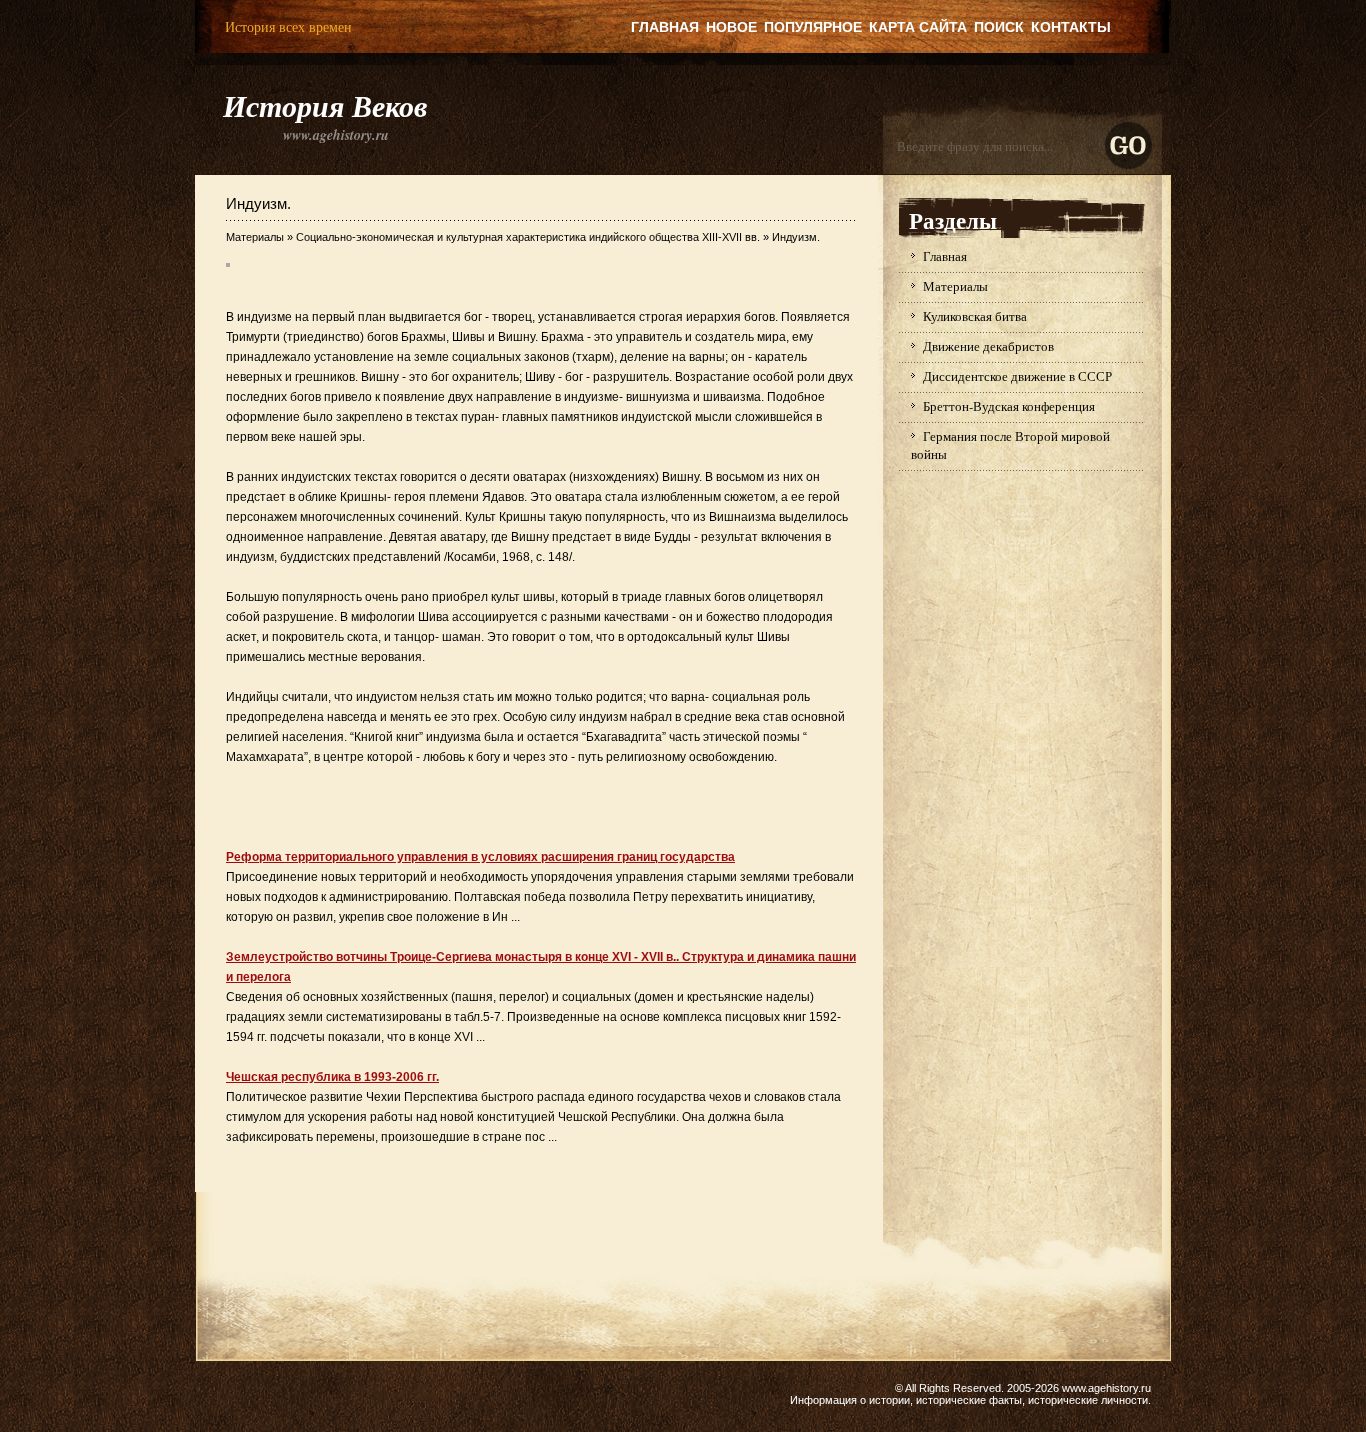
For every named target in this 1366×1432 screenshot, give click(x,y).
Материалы (255, 237)
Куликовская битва (975, 316)
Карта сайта (918, 27)
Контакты (1071, 27)
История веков (325, 106)
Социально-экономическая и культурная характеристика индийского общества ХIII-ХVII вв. (528, 237)
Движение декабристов (988, 346)
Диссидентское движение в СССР (1017, 376)
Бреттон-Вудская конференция (1009, 406)
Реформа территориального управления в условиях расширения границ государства (480, 857)
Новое (731, 27)
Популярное (813, 27)
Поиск (999, 27)
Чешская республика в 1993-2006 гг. (332, 1077)
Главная (665, 27)
